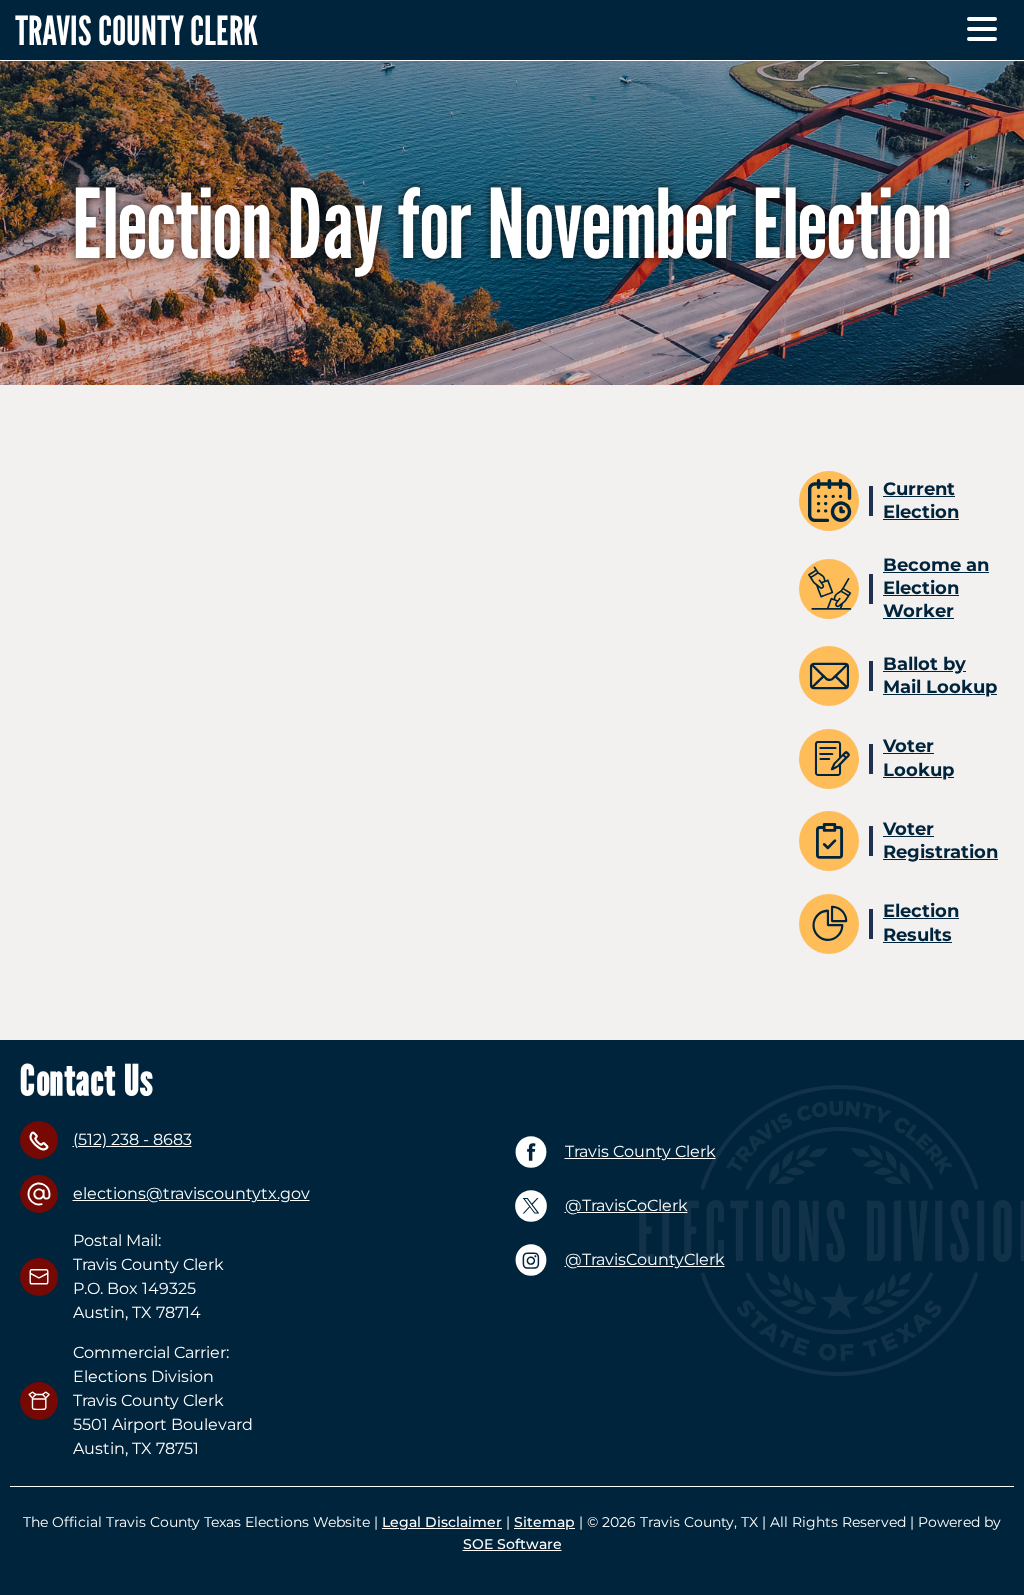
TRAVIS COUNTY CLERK (136, 30)
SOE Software (512, 1544)
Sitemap (544, 1522)
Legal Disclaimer (442, 1522)
